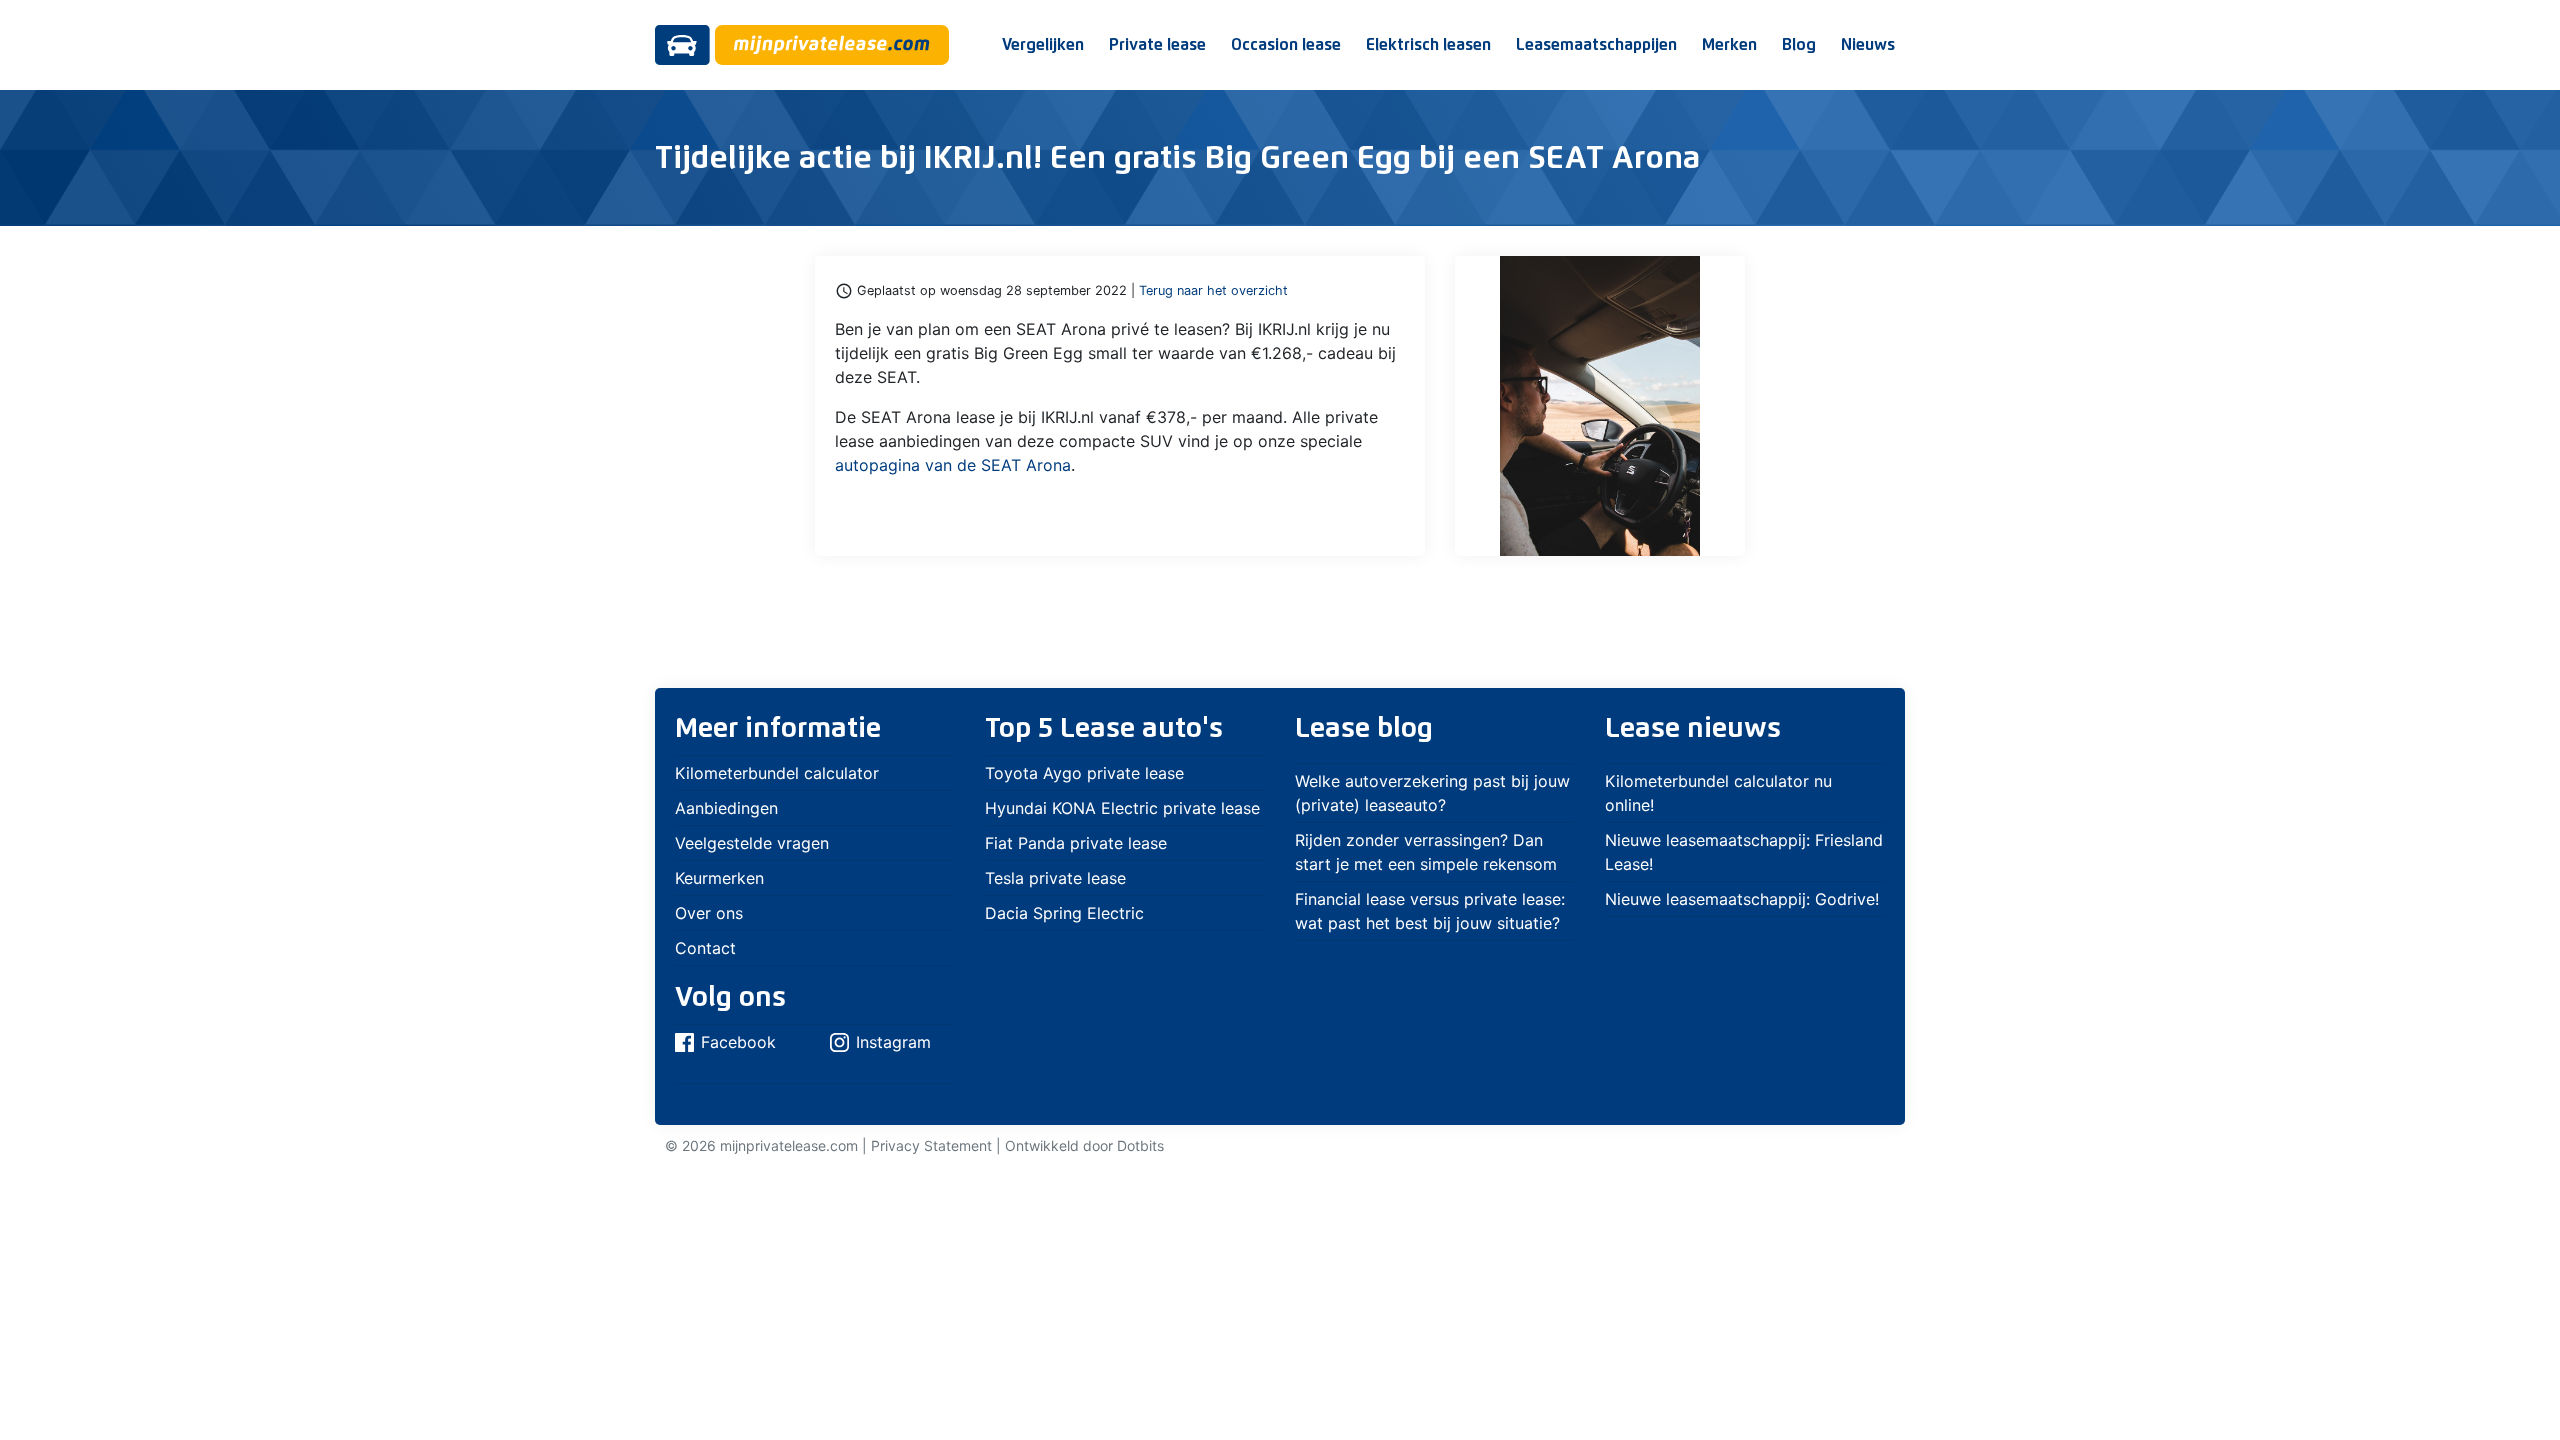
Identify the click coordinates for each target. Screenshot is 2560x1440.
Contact (705, 948)
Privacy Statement (931, 1145)
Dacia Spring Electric (1064, 913)
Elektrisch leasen (1428, 45)
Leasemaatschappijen (1596, 45)
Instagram (893, 1042)
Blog (1799, 45)
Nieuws (1868, 45)
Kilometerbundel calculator (777, 773)
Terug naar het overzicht (1213, 290)
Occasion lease (1286, 45)
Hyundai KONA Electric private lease (1122, 808)
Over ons (709, 913)
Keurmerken (719, 878)
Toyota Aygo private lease (1084, 773)
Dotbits (1140, 1145)
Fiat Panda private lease (1076, 843)
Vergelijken (1043, 45)
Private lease (1157, 45)
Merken (1729, 45)
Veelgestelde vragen (752, 843)
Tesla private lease (1055, 878)
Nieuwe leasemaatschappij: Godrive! (1742, 899)
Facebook (738, 1042)
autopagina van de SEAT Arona (953, 465)
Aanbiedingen (726, 808)
